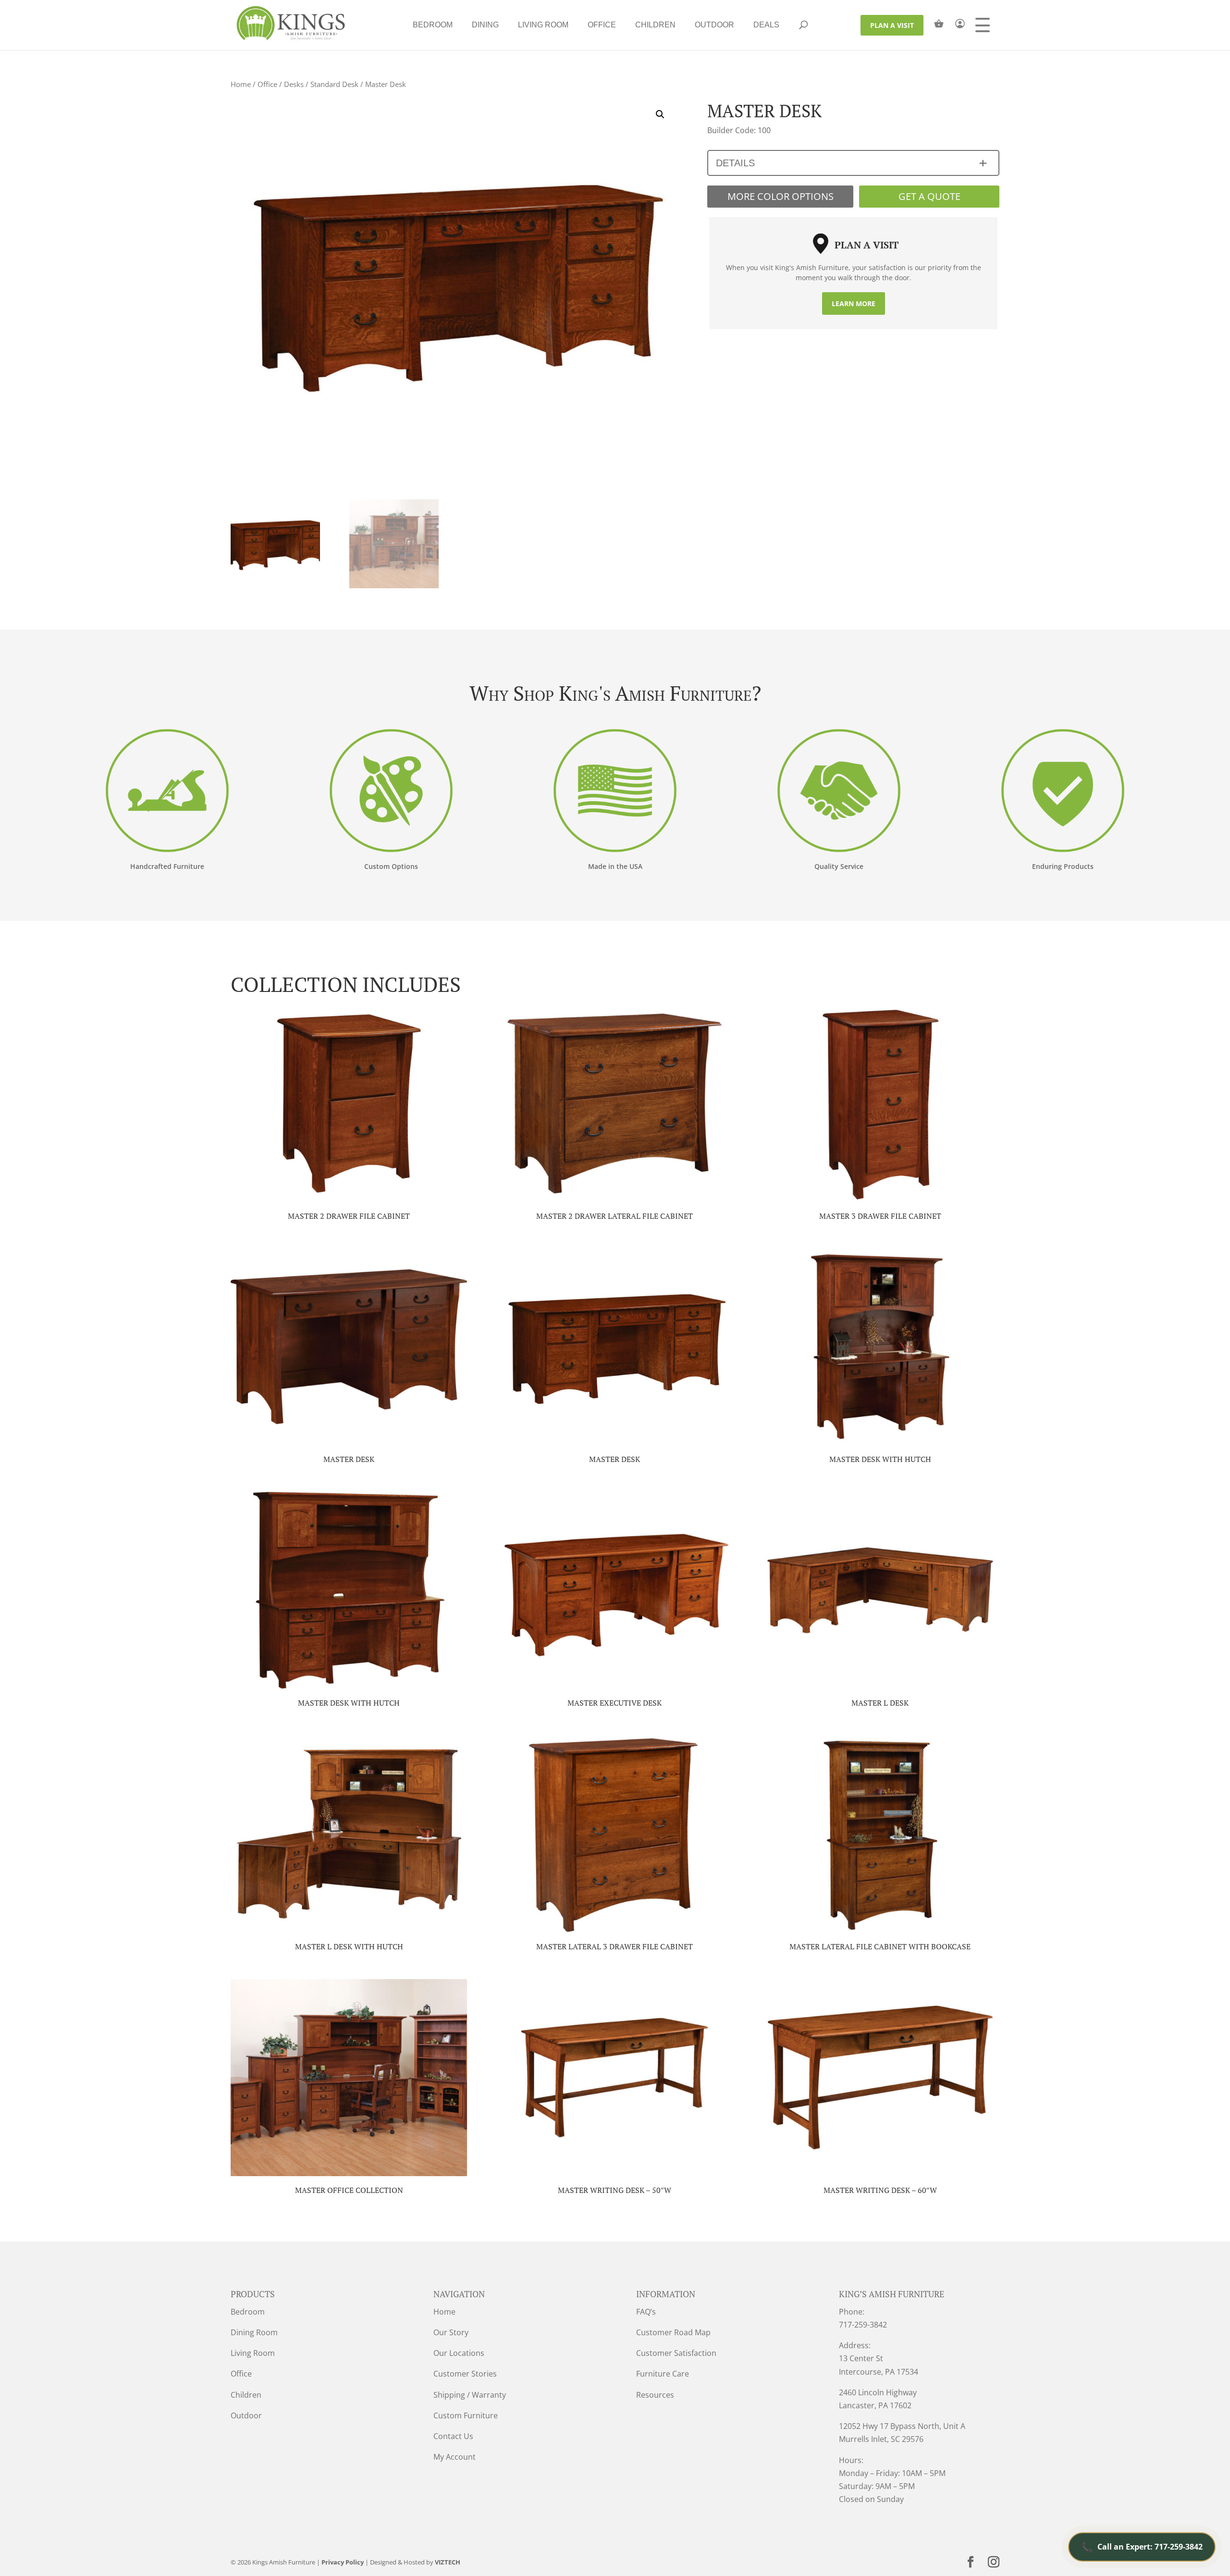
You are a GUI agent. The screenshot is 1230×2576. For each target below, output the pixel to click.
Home (241, 84)
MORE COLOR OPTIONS (781, 196)
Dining (485, 25)
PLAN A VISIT (892, 25)
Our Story (451, 2332)
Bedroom (433, 25)
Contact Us (453, 2436)
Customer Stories (465, 2374)
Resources (655, 2395)
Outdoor (714, 25)
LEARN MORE (854, 303)
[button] (660, 114)
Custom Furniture (466, 2415)
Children (655, 25)
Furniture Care (663, 2374)
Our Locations (459, 2353)
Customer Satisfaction (676, 2353)
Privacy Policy (343, 2562)
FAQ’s (646, 2312)
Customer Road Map (673, 2332)
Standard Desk (334, 84)
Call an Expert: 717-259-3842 (1142, 2547)
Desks (294, 84)
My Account (455, 2457)
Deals (766, 25)
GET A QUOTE (929, 196)
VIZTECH (448, 2562)
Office (602, 25)
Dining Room (254, 2332)
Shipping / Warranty (470, 2395)
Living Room (543, 25)
